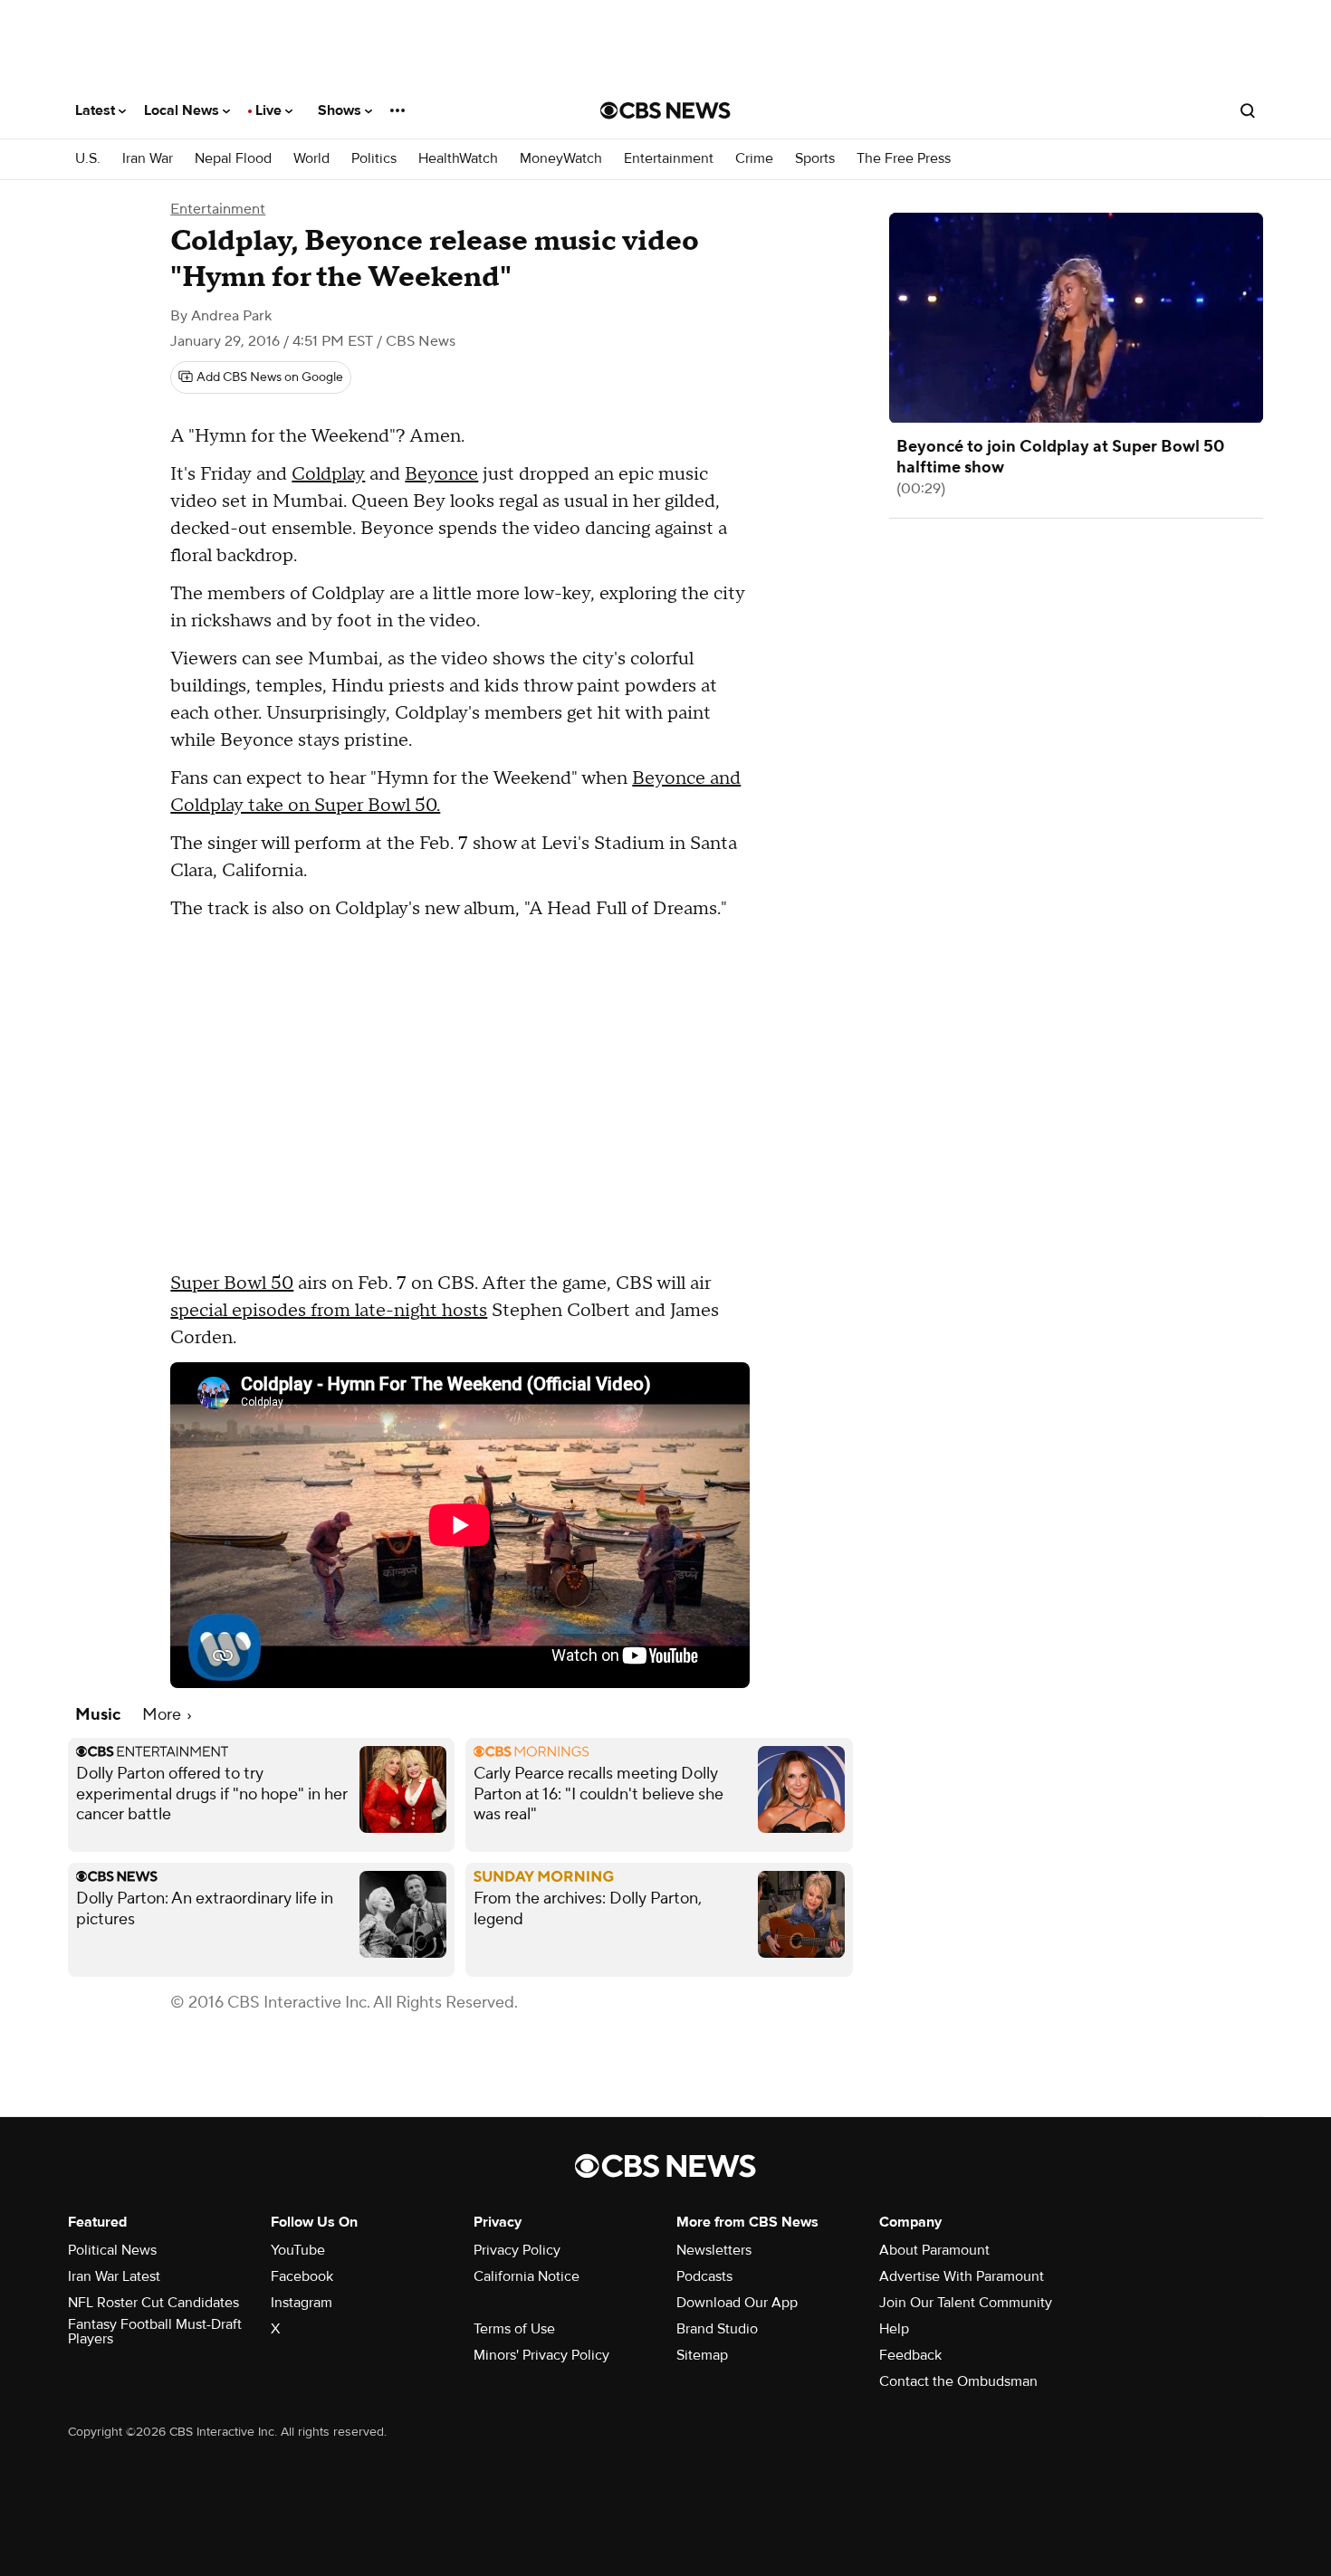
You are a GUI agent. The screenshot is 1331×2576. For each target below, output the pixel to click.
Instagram (302, 2303)
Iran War (148, 159)
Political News (112, 2250)
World (311, 159)
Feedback (910, 2355)
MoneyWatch (561, 159)
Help (894, 2329)
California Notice (527, 2276)
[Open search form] (1248, 110)
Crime (754, 159)
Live (270, 110)
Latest (97, 110)
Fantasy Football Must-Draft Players (155, 2332)
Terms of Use (514, 2329)
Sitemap (702, 2355)
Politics (374, 159)
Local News (183, 110)
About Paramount (934, 2250)
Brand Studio (717, 2329)
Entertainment (669, 159)
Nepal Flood (233, 159)
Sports (815, 159)
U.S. (88, 159)
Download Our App (737, 2303)
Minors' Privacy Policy (541, 2355)
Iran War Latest (114, 2276)
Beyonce (441, 474)
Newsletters (714, 2250)
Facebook (302, 2276)
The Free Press (904, 159)
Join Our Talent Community (966, 2303)
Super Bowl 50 (232, 1283)
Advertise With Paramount (962, 2276)
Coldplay (328, 474)
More (163, 1715)
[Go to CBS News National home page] (665, 110)
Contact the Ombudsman (958, 2381)
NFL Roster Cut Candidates (153, 2303)
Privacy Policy (517, 2250)
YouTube (298, 2250)
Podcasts (704, 2276)
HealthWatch (458, 159)
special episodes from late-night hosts (329, 1311)
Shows (341, 110)
